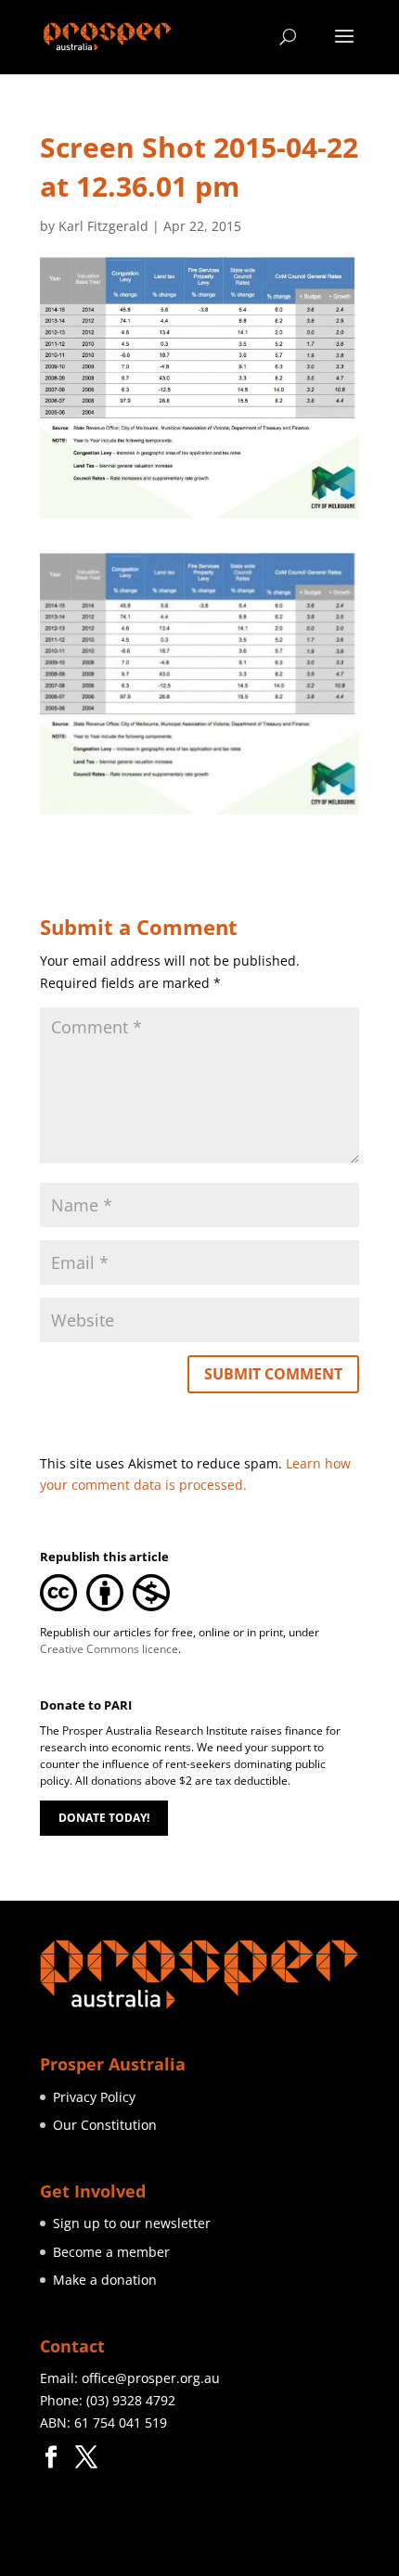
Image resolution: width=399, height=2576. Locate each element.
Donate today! (104, 1818)
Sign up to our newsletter (132, 2223)
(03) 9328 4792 (131, 2400)
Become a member (111, 2252)
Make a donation (105, 2280)
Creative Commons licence (109, 1649)
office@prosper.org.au (151, 2378)
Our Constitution (105, 2125)
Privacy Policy (94, 2097)
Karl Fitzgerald (103, 226)
